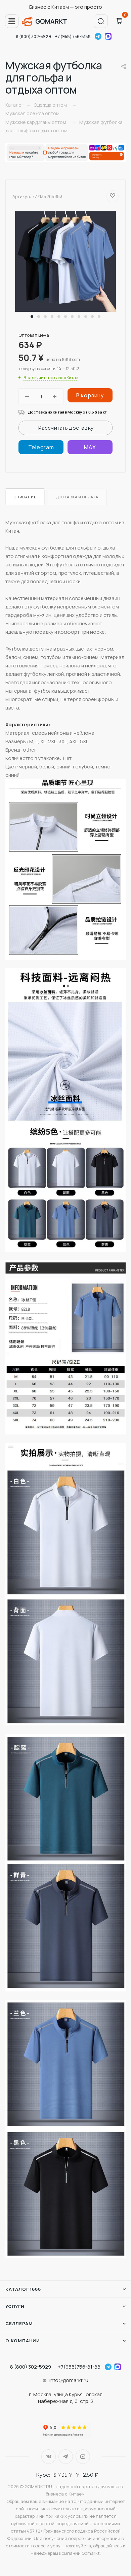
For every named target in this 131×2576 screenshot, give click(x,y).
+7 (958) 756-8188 (73, 37)
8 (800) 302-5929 (33, 37)
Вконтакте (49, 2457)
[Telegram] (41, 447)
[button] (32, 317)
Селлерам (19, 2323)
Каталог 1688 (23, 2289)
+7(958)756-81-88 (79, 2367)
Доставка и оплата (77, 497)
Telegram (98, 36)
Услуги (15, 2306)
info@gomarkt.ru (69, 2380)
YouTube (83, 2457)
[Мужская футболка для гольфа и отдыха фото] (65, 261)
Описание (25, 497)
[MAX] (90, 447)
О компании (23, 2341)
